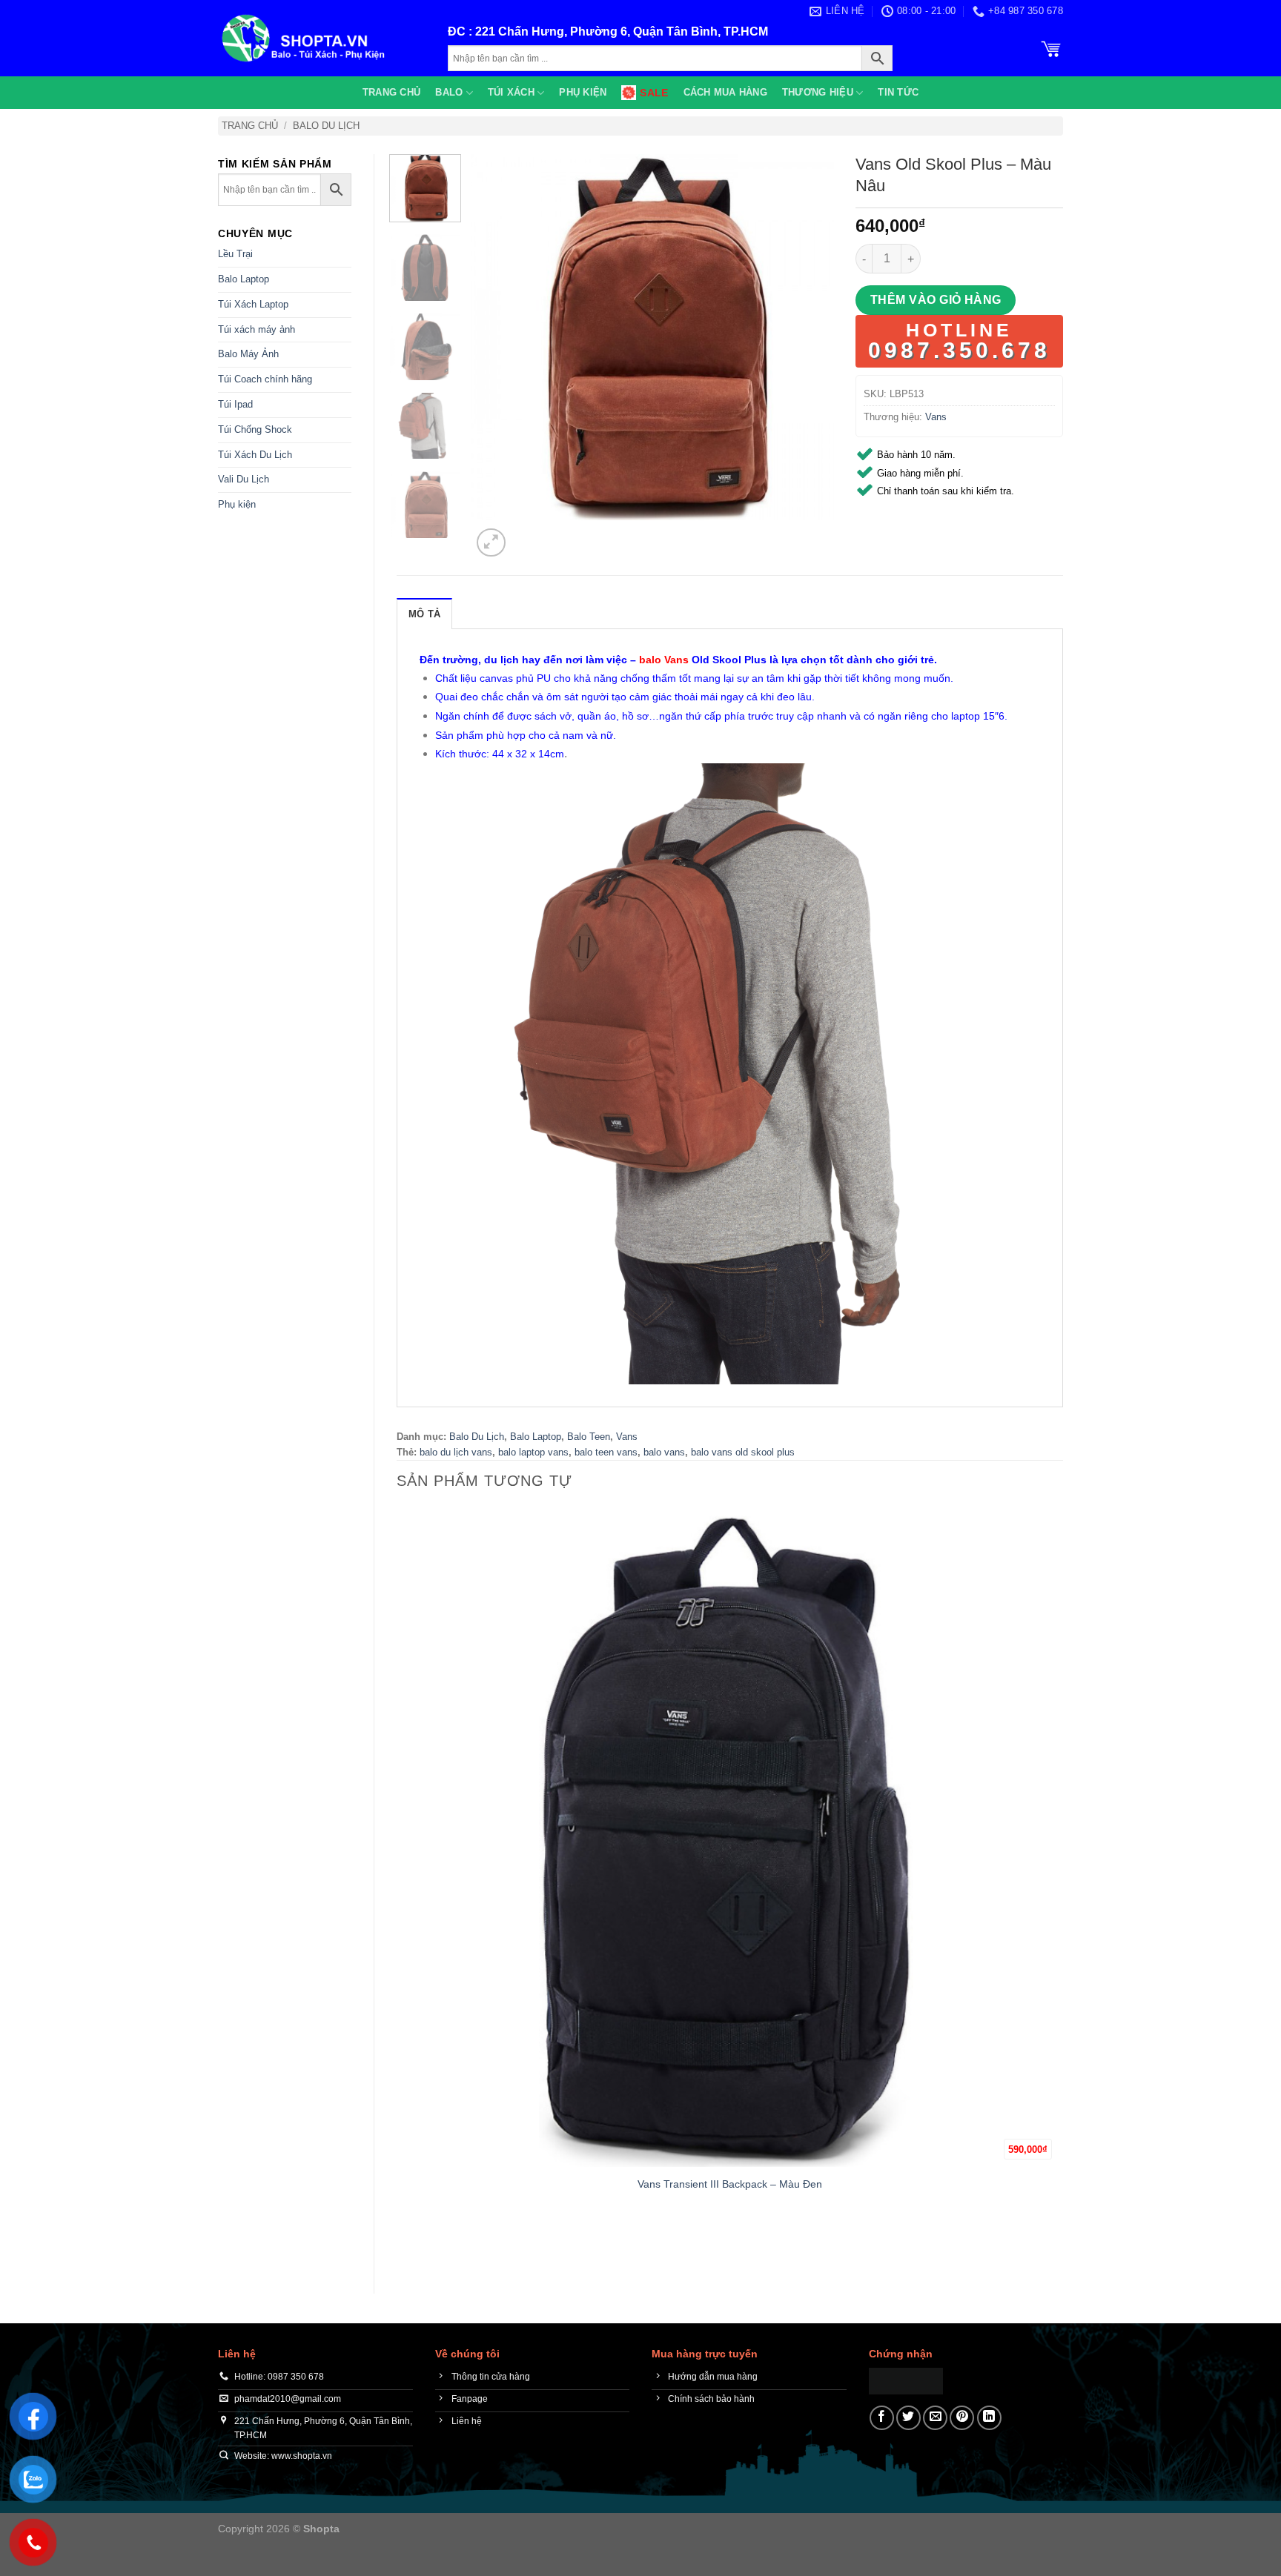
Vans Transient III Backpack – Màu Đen (730, 2184)
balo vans (664, 1452)
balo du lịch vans (456, 1452)
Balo (449, 92)
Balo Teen (589, 1437)
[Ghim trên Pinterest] (962, 2418)
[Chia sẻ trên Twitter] (908, 2418)
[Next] (527, 535)
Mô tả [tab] (424, 614)
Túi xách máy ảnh (256, 329)
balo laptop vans (533, 1452)
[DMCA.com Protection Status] (906, 2380)
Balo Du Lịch (326, 126)
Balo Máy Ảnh (248, 354)
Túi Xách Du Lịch (255, 455)
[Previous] (404, 2245)
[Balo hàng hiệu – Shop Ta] (322, 38)
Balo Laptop (244, 279)
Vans (936, 417)
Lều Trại (235, 254)
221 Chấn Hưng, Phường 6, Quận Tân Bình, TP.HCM (622, 31)
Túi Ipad (235, 404)
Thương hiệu (818, 92)
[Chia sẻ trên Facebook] (882, 2418)
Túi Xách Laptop (253, 304)
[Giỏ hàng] (1051, 47)
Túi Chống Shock (255, 429)
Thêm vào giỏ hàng (936, 300)
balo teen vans (606, 1452)
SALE (654, 93)
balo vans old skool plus (743, 1452)
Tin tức (898, 92)
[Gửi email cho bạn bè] (935, 2418)
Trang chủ (391, 92)
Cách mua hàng (725, 92)
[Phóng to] (491, 543)
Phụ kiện (583, 92)
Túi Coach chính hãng (265, 379)
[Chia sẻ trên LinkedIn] (989, 2418)
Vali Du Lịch (244, 479)
